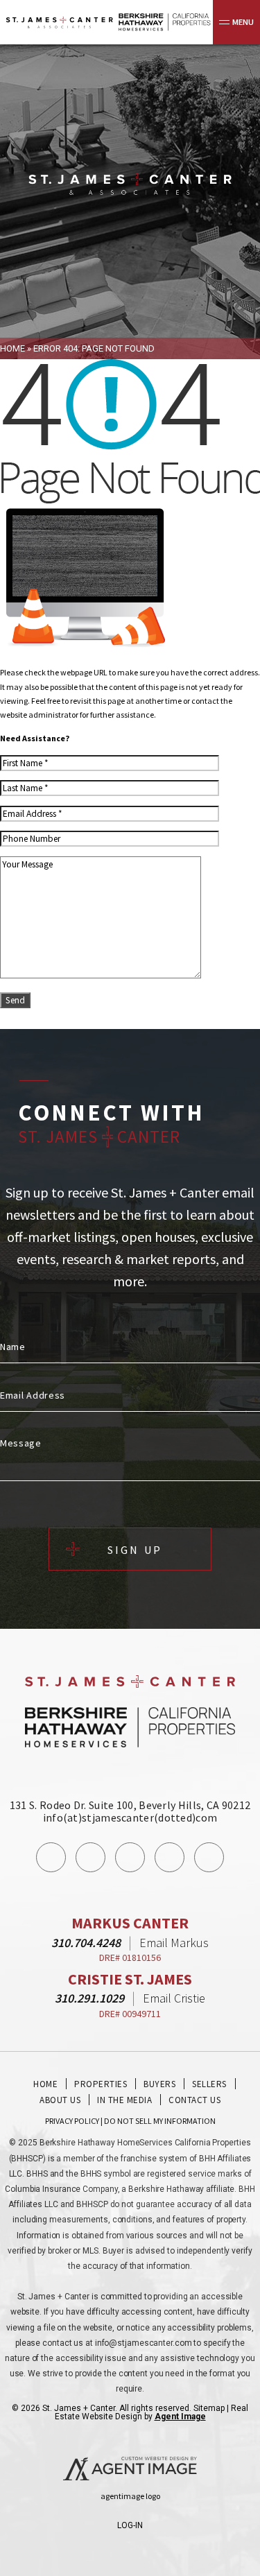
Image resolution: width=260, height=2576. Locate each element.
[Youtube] (170, 1857)
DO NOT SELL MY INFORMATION (160, 2121)
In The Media (124, 2100)
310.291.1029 (89, 1998)
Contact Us (194, 2100)
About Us (60, 2100)
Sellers (209, 2084)
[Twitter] (130, 1857)
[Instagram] (90, 1857)
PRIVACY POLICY (72, 2121)
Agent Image (180, 2417)
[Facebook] (51, 1857)
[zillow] (209, 1857)
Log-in (130, 2525)
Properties (101, 2084)
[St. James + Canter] (130, 185)
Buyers (159, 2084)
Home (45, 2084)
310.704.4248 (86, 1943)
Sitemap (209, 2408)
